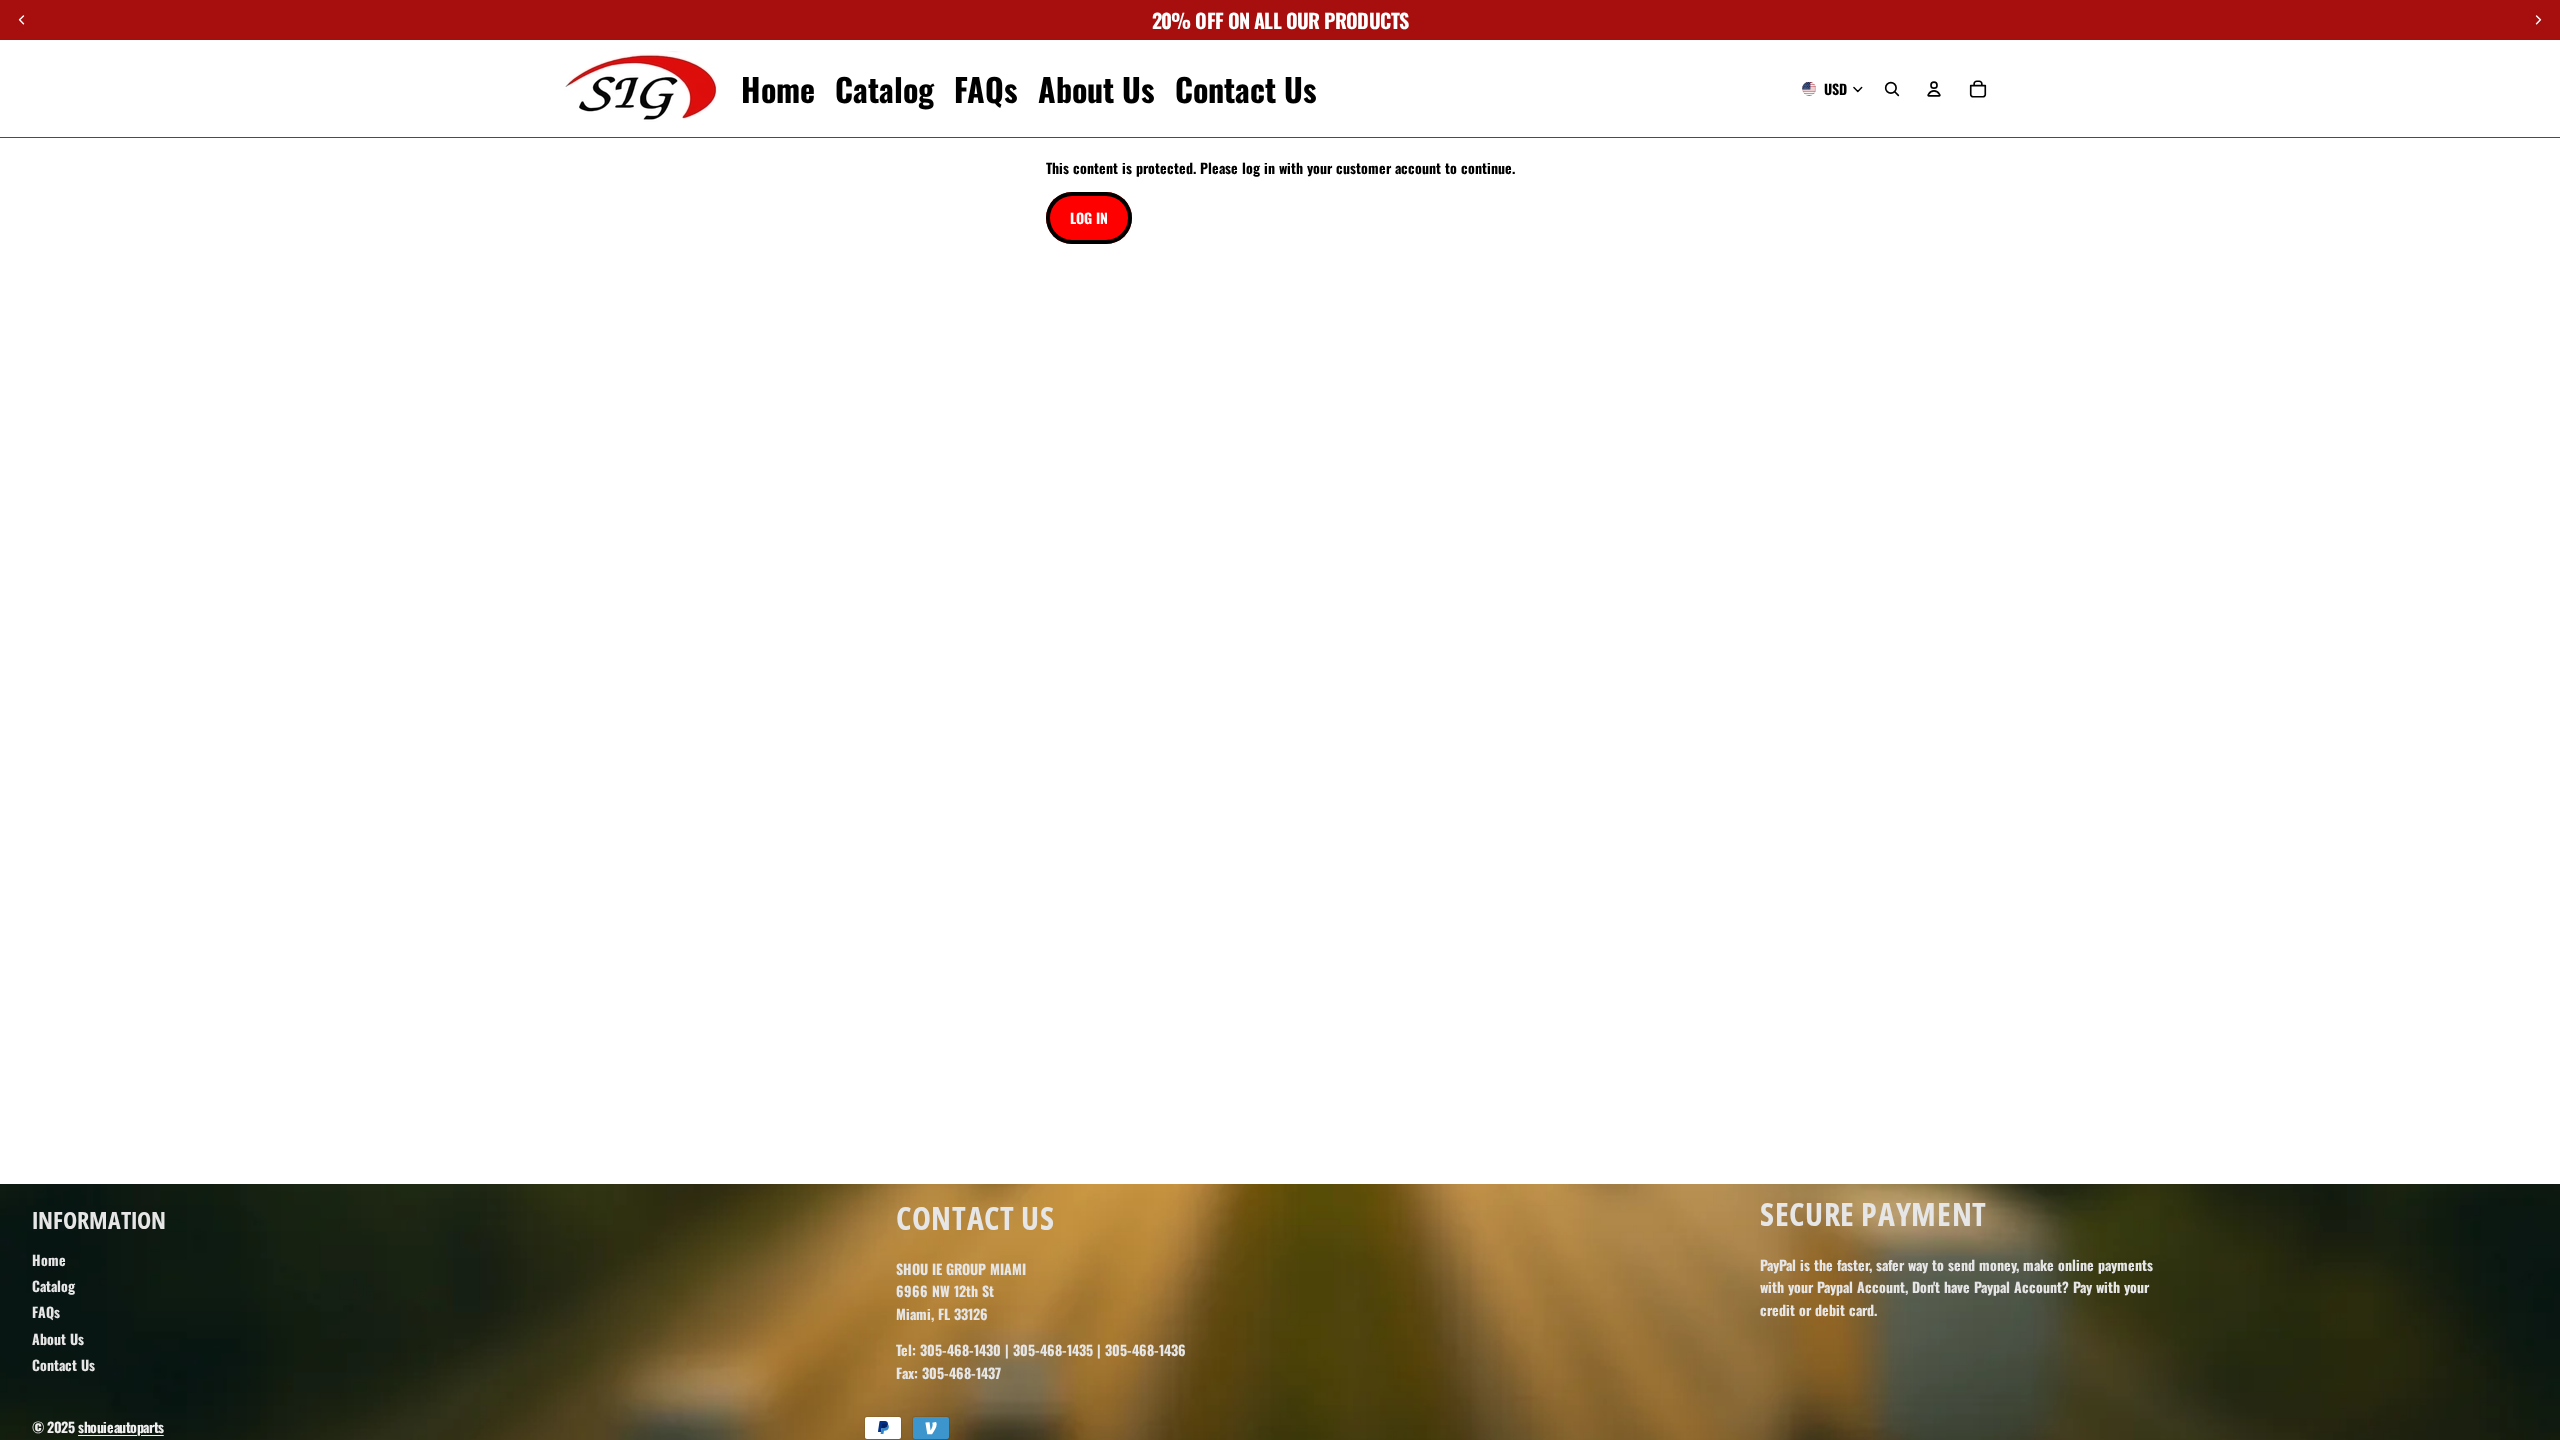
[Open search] (1892, 89)
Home (49, 1259)
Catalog (53, 1285)
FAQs (46, 1311)
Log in (1089, 217)
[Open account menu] (1934, 89)
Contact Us (63, 1364)
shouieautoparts (121, 1426)
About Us (58, 1338)
